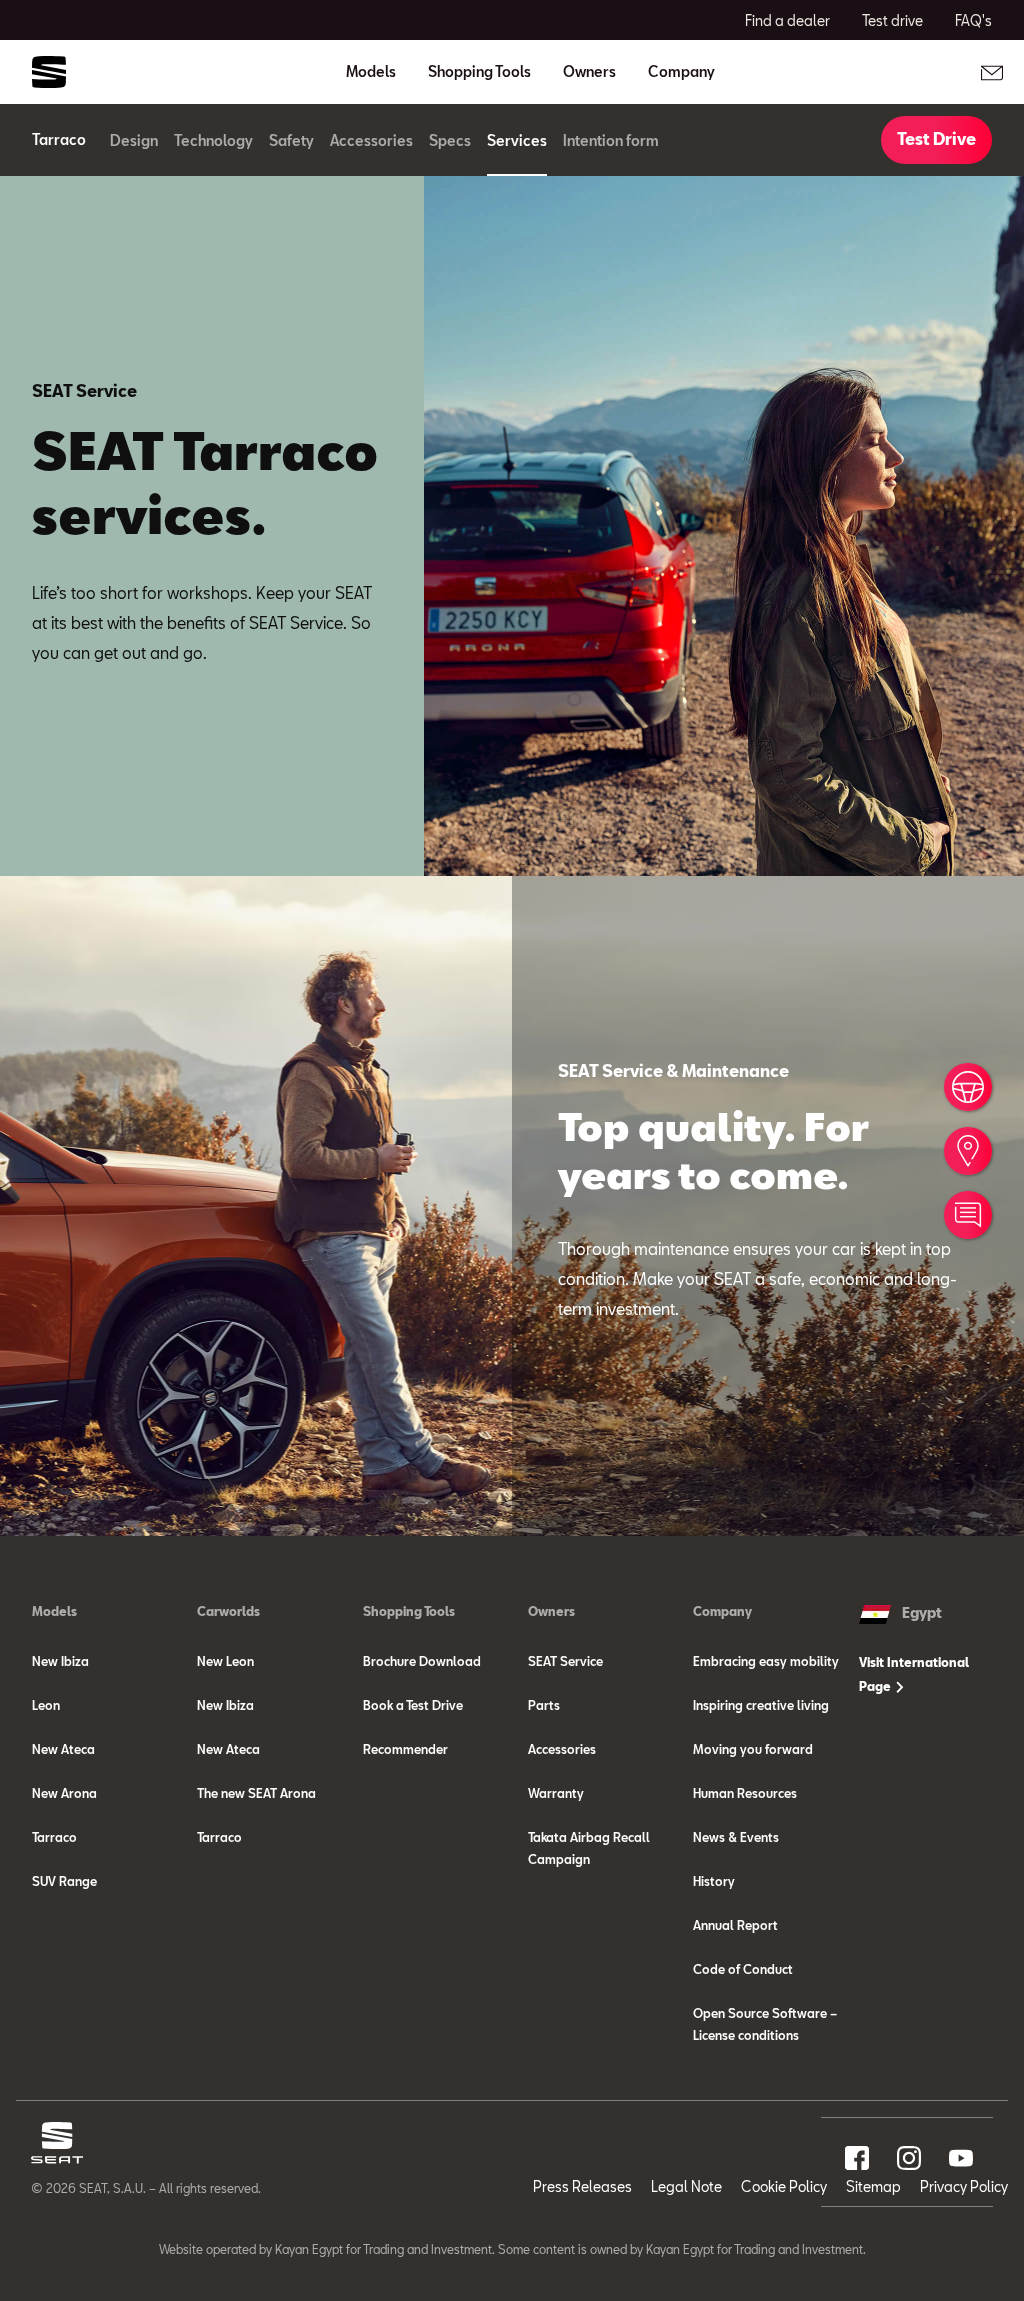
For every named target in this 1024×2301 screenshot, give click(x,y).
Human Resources (745, 1793)
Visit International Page (914, 1674)
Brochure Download (422, 1661)
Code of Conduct (743, 1969)
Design (134, 140)
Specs (450, 140)
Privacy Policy (964, 2186)
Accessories (371, 140)
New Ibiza (60, 1661)
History (714, 1881)
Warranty (556, 1793)
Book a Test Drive (413, 1705)
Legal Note (686, 2186)
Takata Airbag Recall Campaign (589, 1848)
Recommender (405, 1749)
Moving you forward (753, 1749)
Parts (544, 1705)
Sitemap (873, 2186)
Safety (291, 140)
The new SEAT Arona (256, 1793)
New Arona (64, 1793)
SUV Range (64, 1881)
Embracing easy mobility (766, 1661)
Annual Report (735, 1925)
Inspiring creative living (761, 1705)
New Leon (225, 1661)
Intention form (611, 140)
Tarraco (54, 1837)
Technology (213, 140)
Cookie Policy (784, 2186)
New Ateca (63, 1749)
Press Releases (582, 2186)
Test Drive (936, 138)
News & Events (736, 1837)
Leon (46, 1705)
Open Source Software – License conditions (765, 2024)
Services (517, 140)
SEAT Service (565, 1661)
